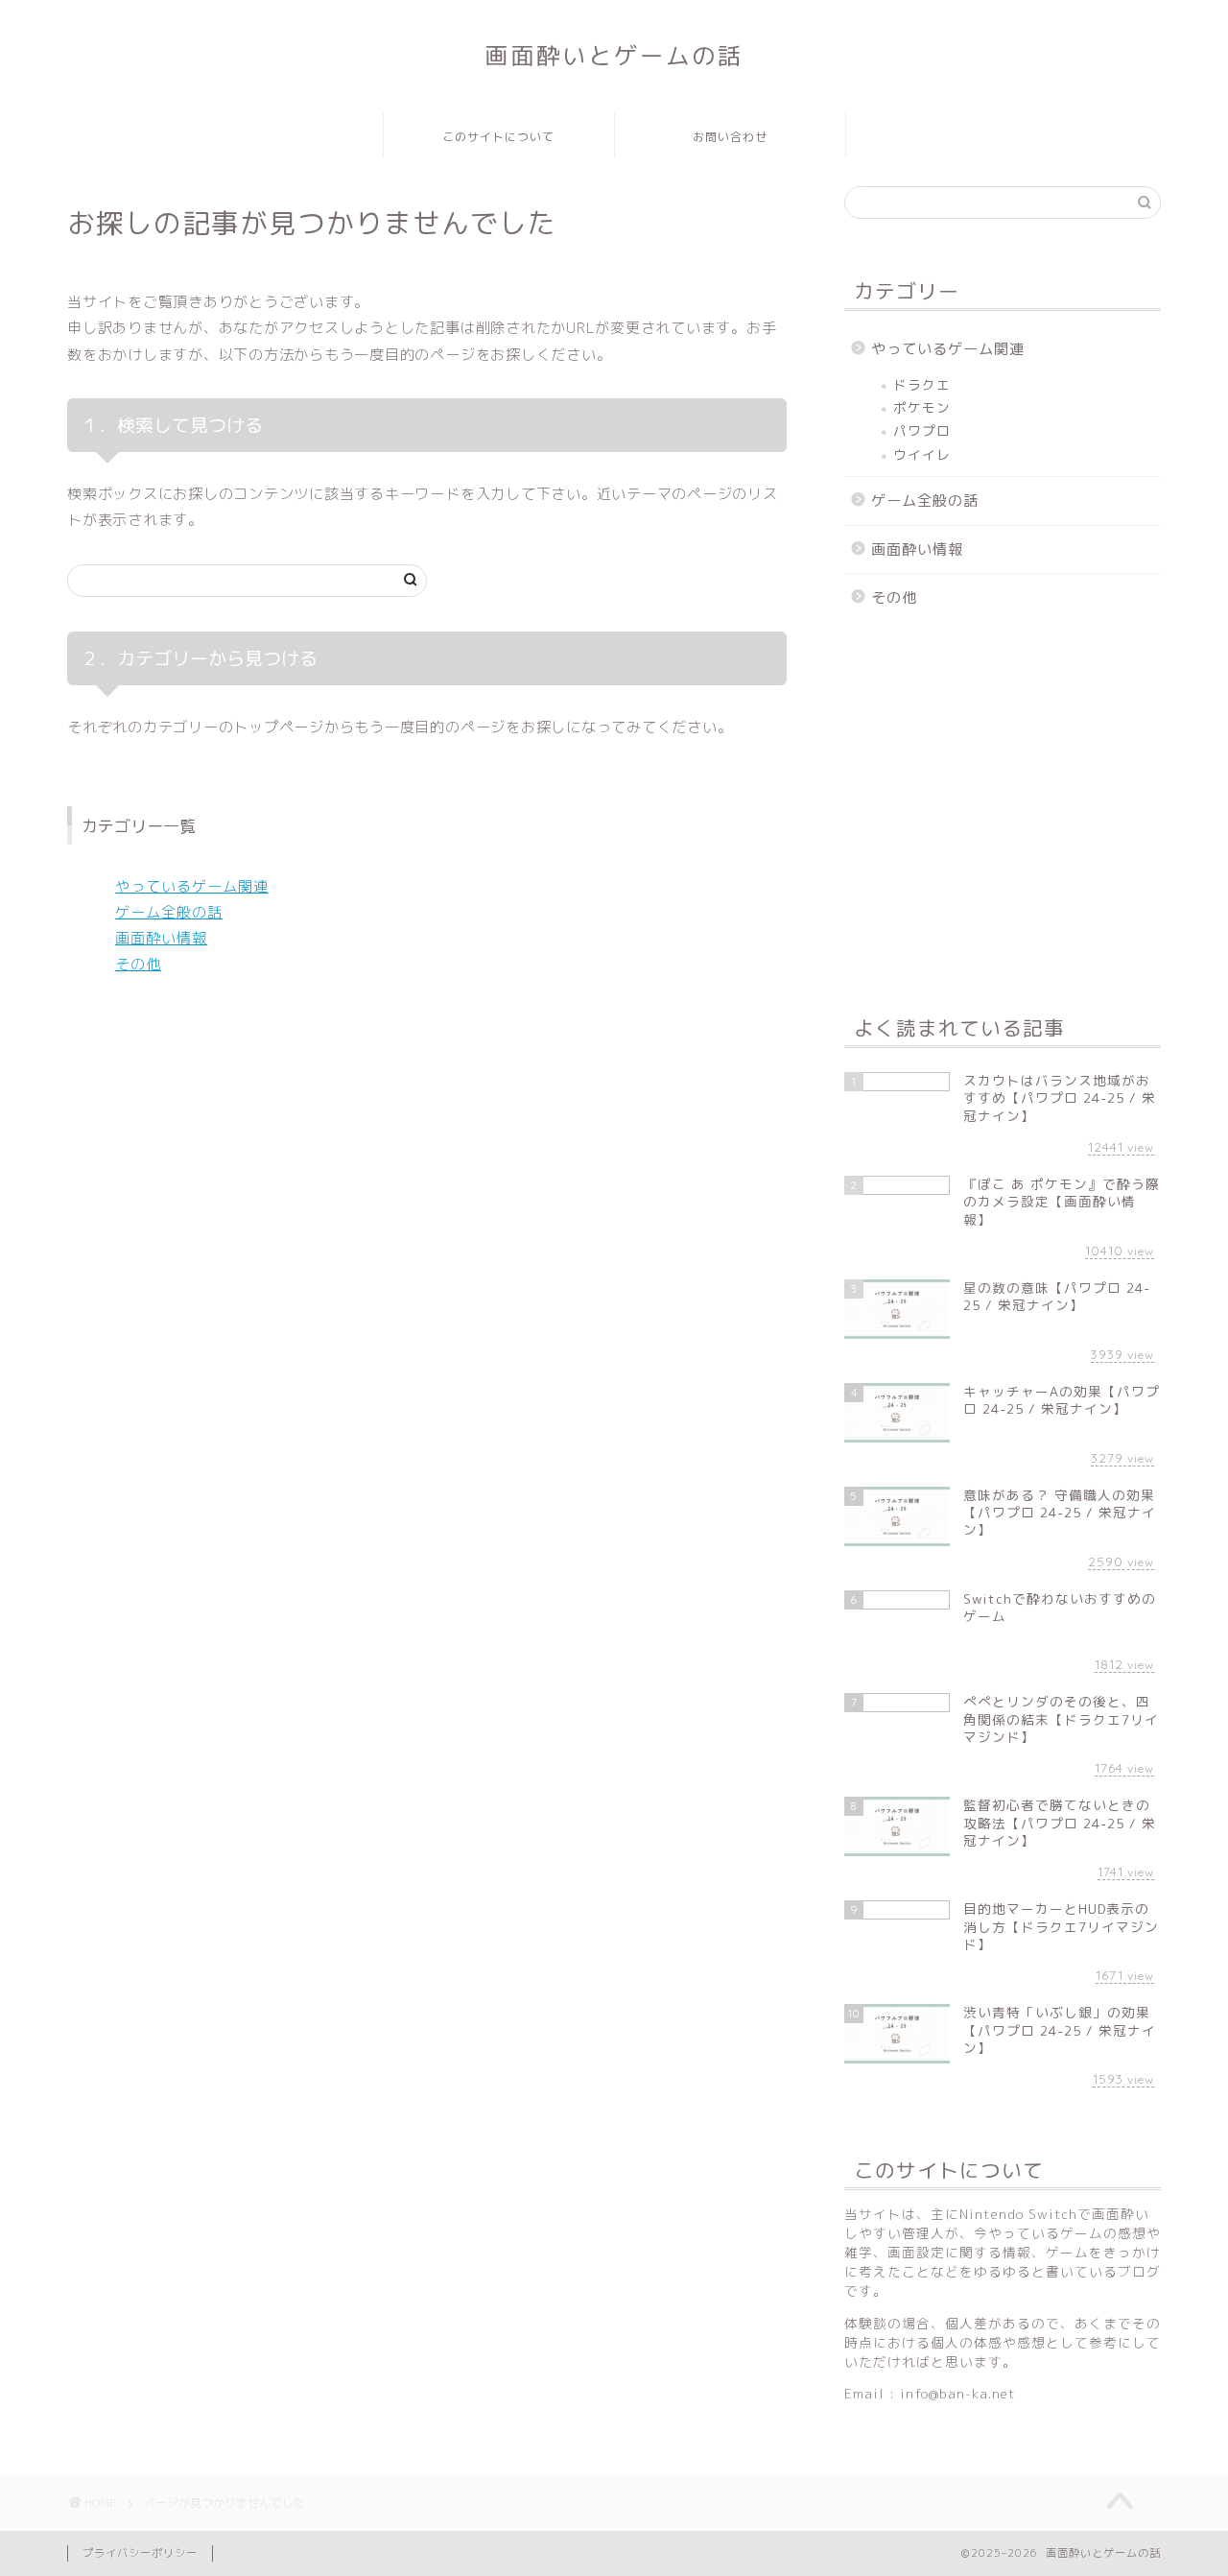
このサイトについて (498, 137)
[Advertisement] (1003, 817)
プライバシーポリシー (140, 2553)
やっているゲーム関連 (192, 886)
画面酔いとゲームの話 (614, 56)
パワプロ (922, 430)
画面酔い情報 (161, 938)
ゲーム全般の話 (169, 912)
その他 (138, 964)
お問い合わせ (730, 137)
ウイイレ (922, 454)
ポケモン (922, 407)
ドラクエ (922, 384)
